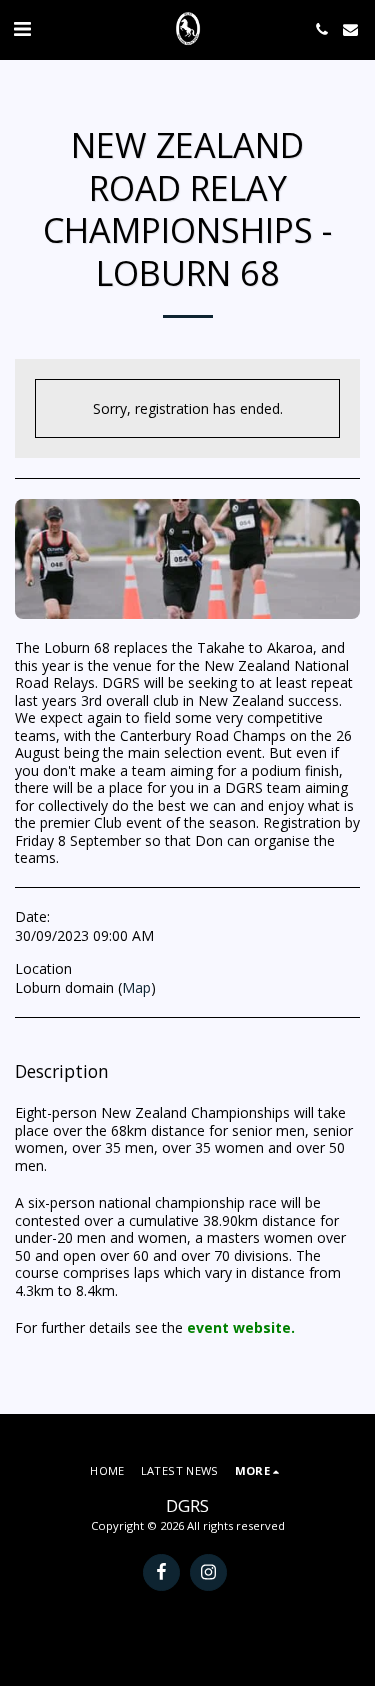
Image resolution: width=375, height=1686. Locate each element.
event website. (241, 1327)
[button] (22, 28)
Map (136, 987)
